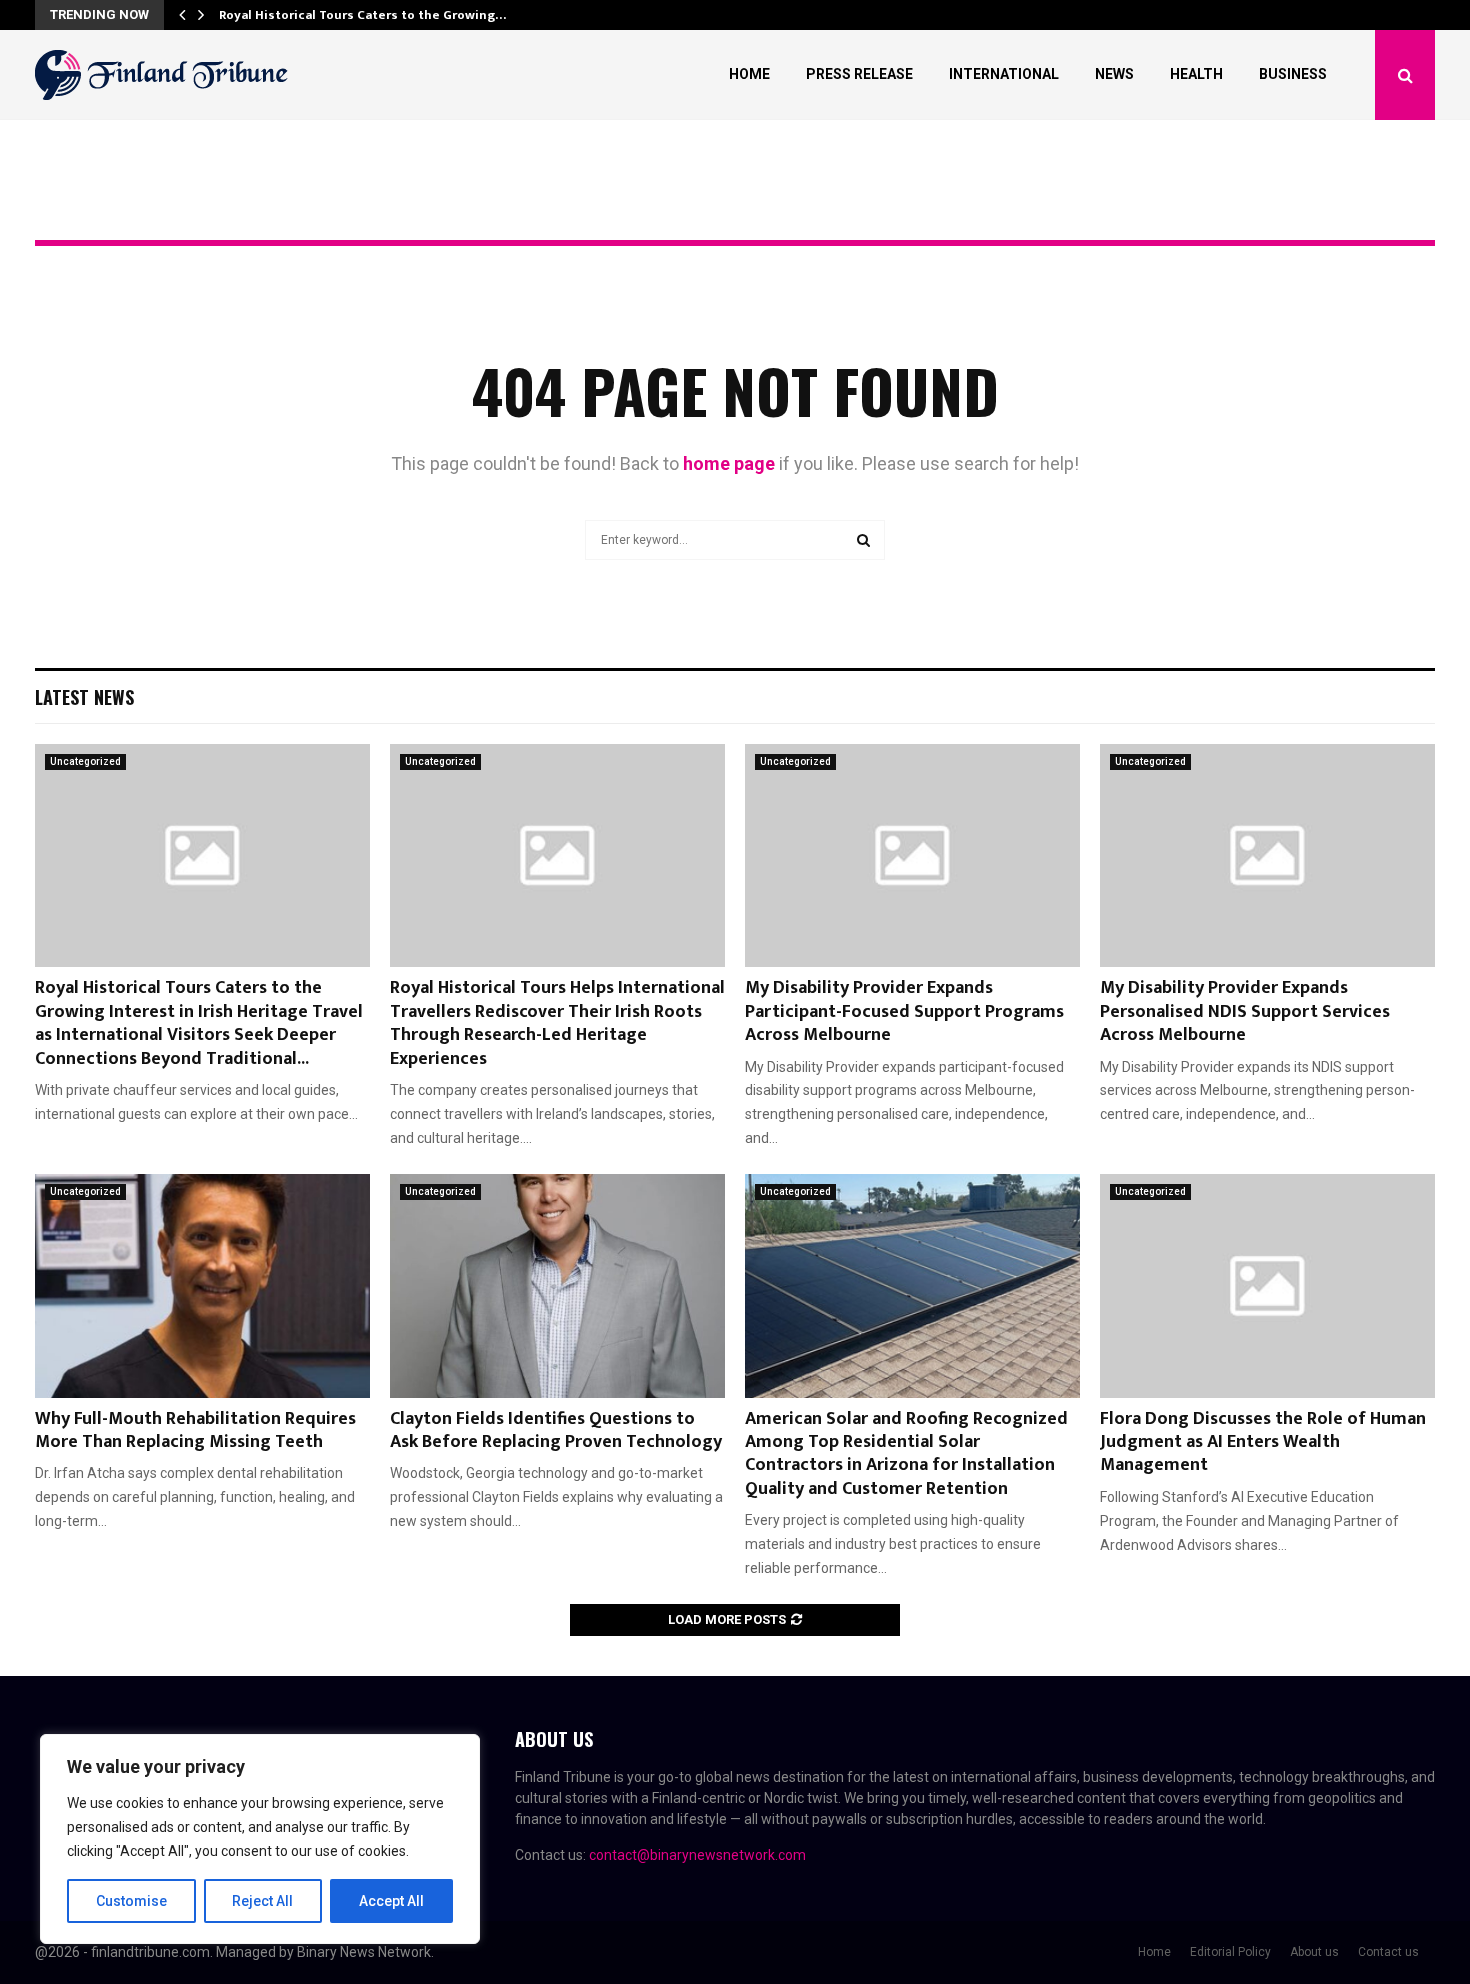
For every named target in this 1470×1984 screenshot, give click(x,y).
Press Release (859, 74)
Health (1196, 74)
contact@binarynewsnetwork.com (697, 1855)
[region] (260, 1839)
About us (1314, 1952)
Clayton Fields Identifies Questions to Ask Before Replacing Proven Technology (556, 1430)
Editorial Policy (1230, 1952)
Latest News (84, 697)
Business (1293, 74)
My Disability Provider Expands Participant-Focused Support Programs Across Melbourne (904, 1011)
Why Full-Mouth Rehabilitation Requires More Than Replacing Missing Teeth (195, 1430)
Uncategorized (85, 761)
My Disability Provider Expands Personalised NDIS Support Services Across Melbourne (1245, 1011)
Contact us (1388, 1952)
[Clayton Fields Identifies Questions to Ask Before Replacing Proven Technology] (557, 1285)
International (1004, 74)
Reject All (262, 1901)
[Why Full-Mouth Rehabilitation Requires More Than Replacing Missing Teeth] (202, 1285)
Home (749, 74)
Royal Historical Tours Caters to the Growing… (362, 15)
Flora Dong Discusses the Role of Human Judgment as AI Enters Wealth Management (1263, 1442)
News (1114, 74)
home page (729, 463)
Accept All (391, 1901)
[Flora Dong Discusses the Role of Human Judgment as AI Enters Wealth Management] (1267, 1285)
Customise (131, 1901)
